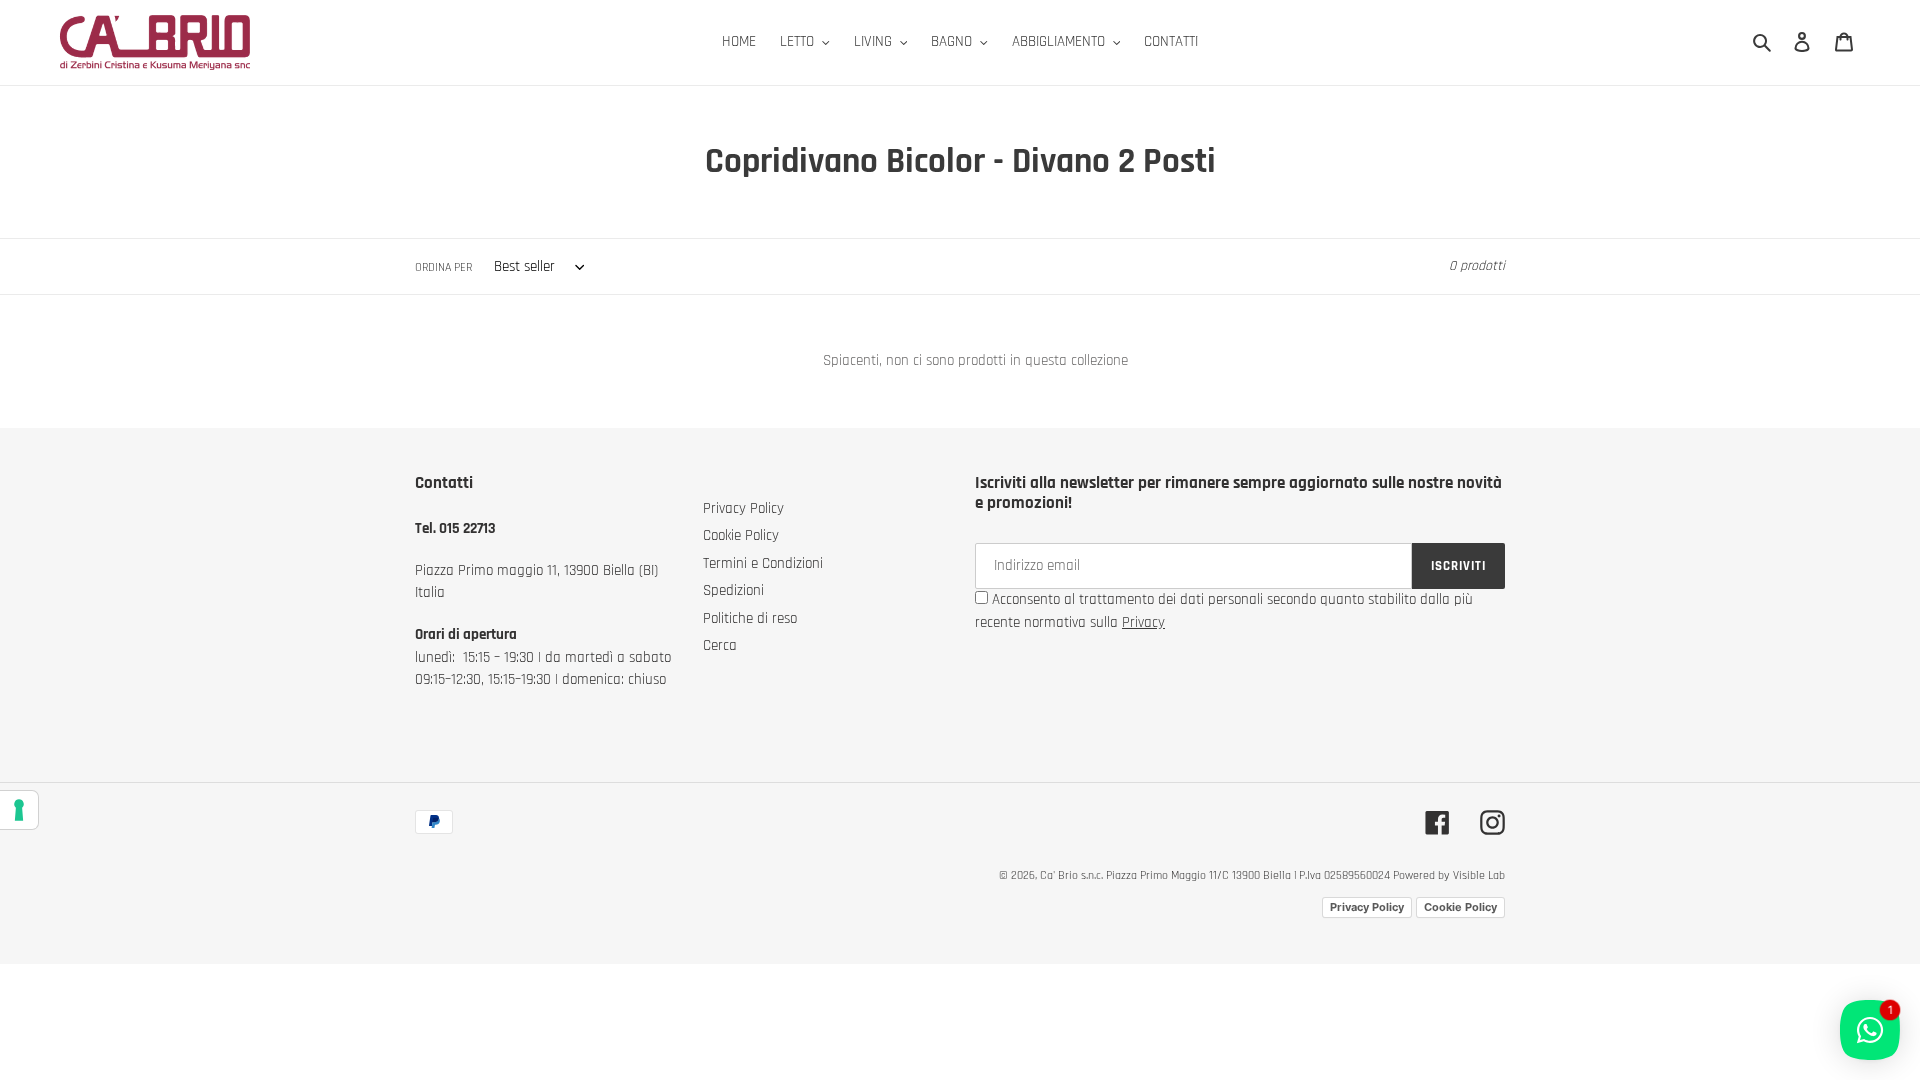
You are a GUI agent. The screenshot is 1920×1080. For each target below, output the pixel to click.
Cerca (720, 645)
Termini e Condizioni (763, 563)
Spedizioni (733, 590)
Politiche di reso (750, 618)
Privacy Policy (743, 508)
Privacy (1143, 622)
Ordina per (443, 267)
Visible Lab (1479, 875)
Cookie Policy (741, 535)
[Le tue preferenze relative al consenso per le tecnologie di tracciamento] (19, 810)
